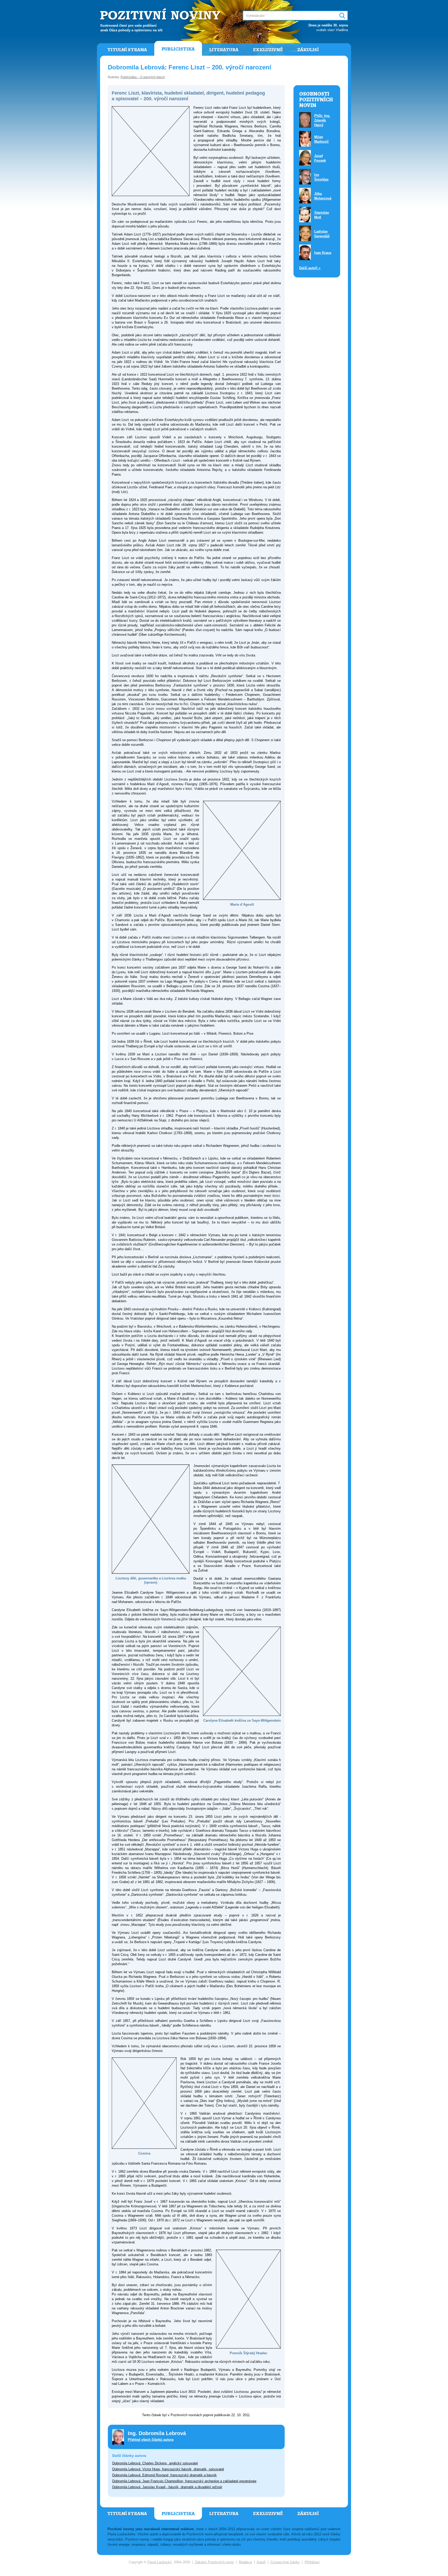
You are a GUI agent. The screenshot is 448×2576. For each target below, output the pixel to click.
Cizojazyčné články (285, 2562)
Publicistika (178, 49)
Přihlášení (312, 2562)
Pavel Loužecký (160, 2562)
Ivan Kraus (323, 253)
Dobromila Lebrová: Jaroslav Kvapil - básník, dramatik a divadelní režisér (167, 2487)
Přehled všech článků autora (151, 2440)
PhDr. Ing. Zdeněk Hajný (322, 120)
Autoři (261, 2562)
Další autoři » (310, 268)
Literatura (224, 50)
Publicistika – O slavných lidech (143, 77)
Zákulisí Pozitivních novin (214, 2562)
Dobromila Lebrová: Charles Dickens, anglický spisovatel (155, 2463)
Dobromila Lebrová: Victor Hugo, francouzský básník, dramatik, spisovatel (168, 2469)
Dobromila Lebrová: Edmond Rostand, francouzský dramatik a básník (164, 2475)
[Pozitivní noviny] (161, 15)
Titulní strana (127, 50)
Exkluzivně (268, 50)
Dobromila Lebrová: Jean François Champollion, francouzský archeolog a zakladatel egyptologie (184, 2481)
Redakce (245, 2562)
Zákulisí (308, 50)
